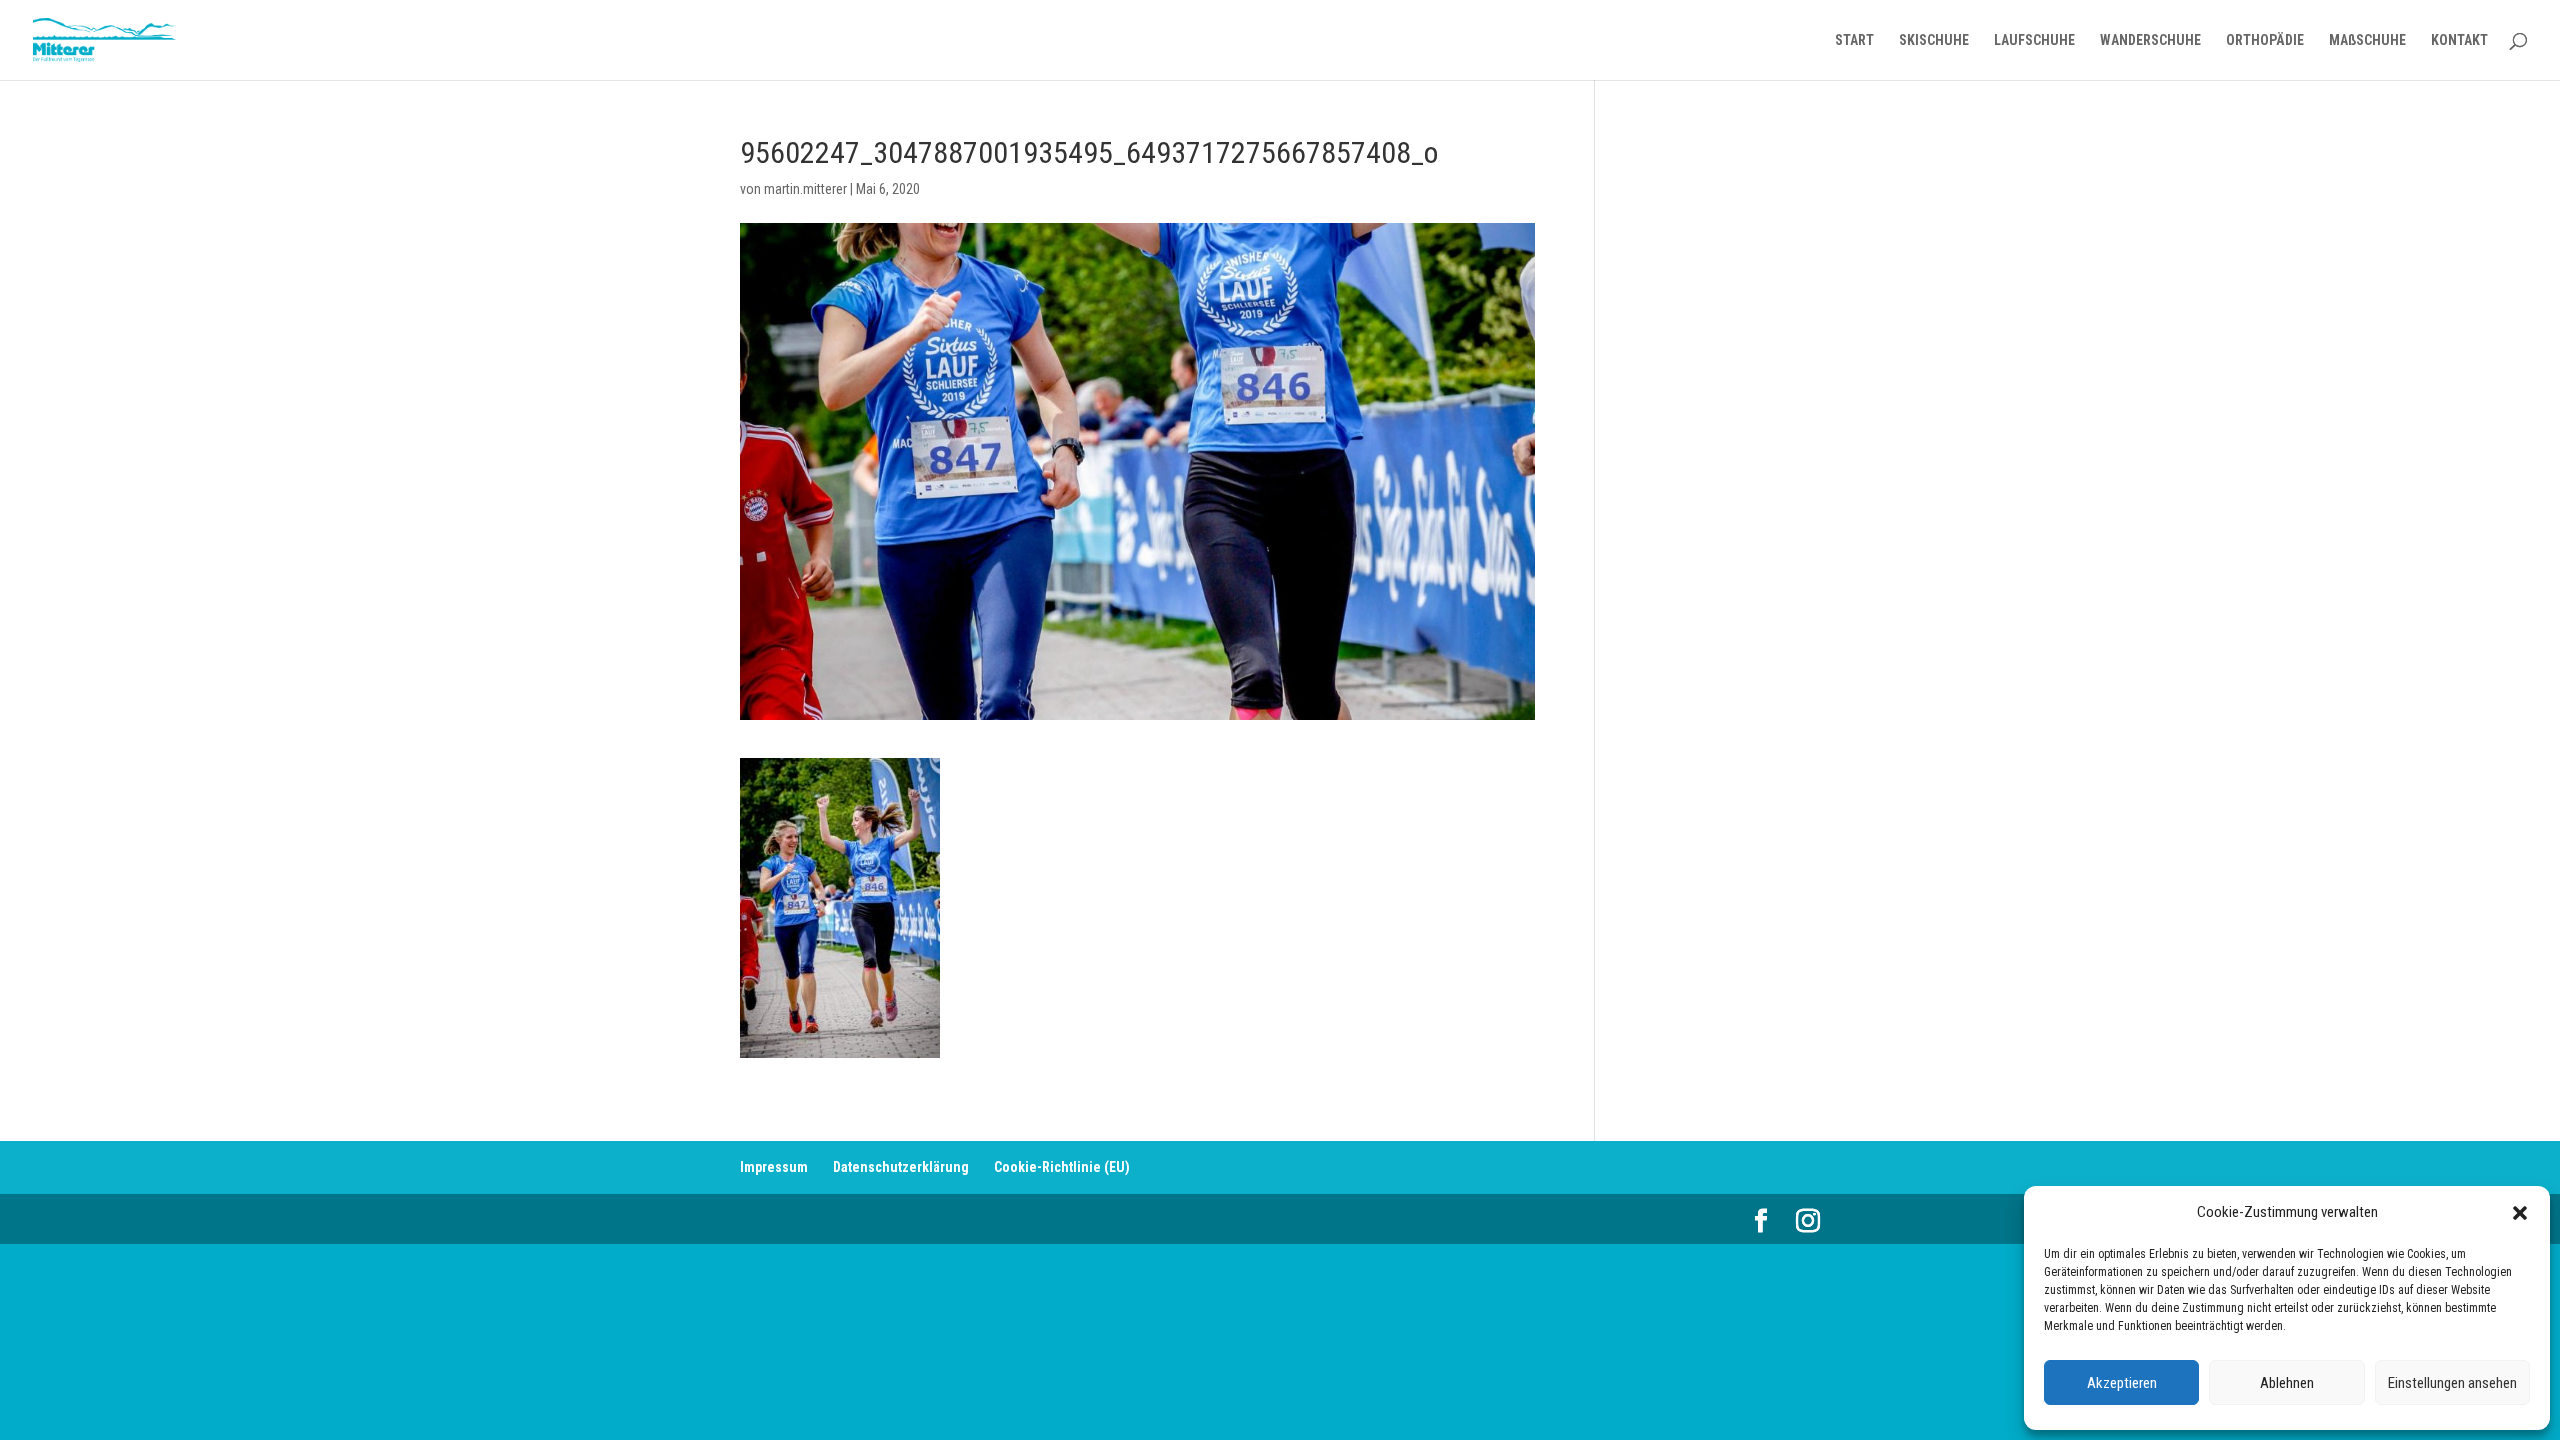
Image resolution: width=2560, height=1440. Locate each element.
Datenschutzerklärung (901, 1167)
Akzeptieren (2122, 1383)
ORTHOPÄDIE (2265, 40)
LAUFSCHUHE (2034, 40)
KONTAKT (2459, 40)
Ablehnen (2287, 1383)
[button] (2520, 1213)
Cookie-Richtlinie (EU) (1062, 1167)
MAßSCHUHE (2367, 40)
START (1854, 40)
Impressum (774, 1167)
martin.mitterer (805, 189)
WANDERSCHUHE (2150, 40)
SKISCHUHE (1934, 40)
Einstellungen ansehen (2452, 1383)
